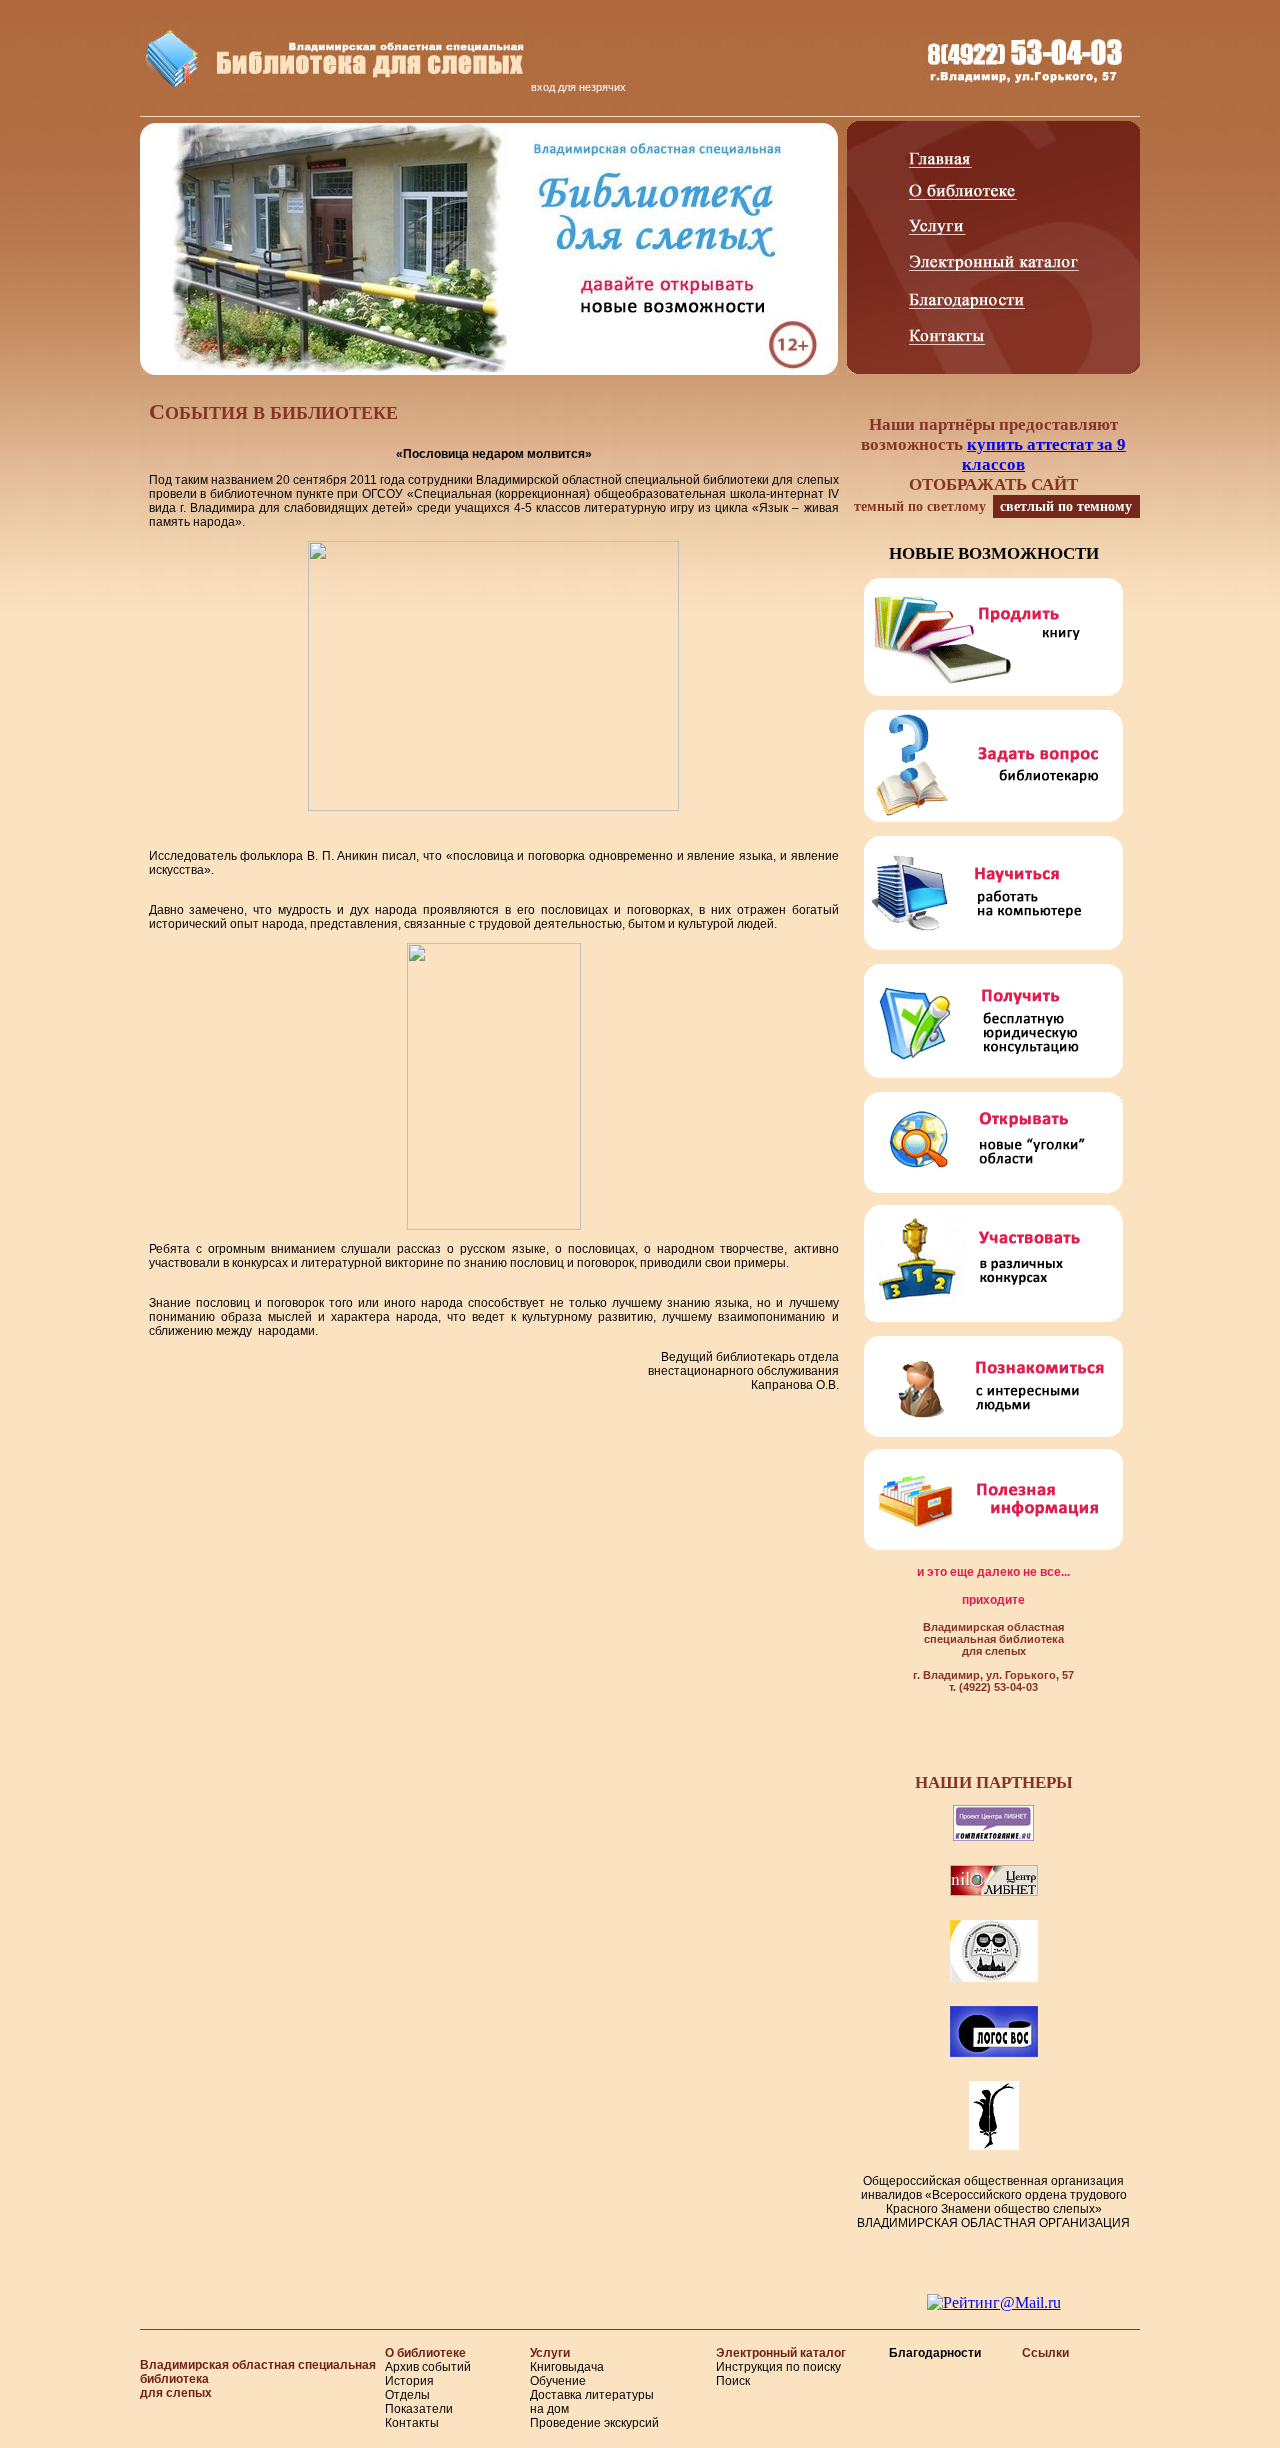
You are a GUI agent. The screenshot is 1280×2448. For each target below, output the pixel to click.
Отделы (407, 2395)
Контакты (412, 2423)
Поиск (733, 2381)
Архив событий (428, 2367)
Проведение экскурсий (594, 2423)
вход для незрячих (578, 87)
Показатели (419, 2409)
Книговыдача (567, 2367)
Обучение (558, 2381)
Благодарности (935, 2353)
